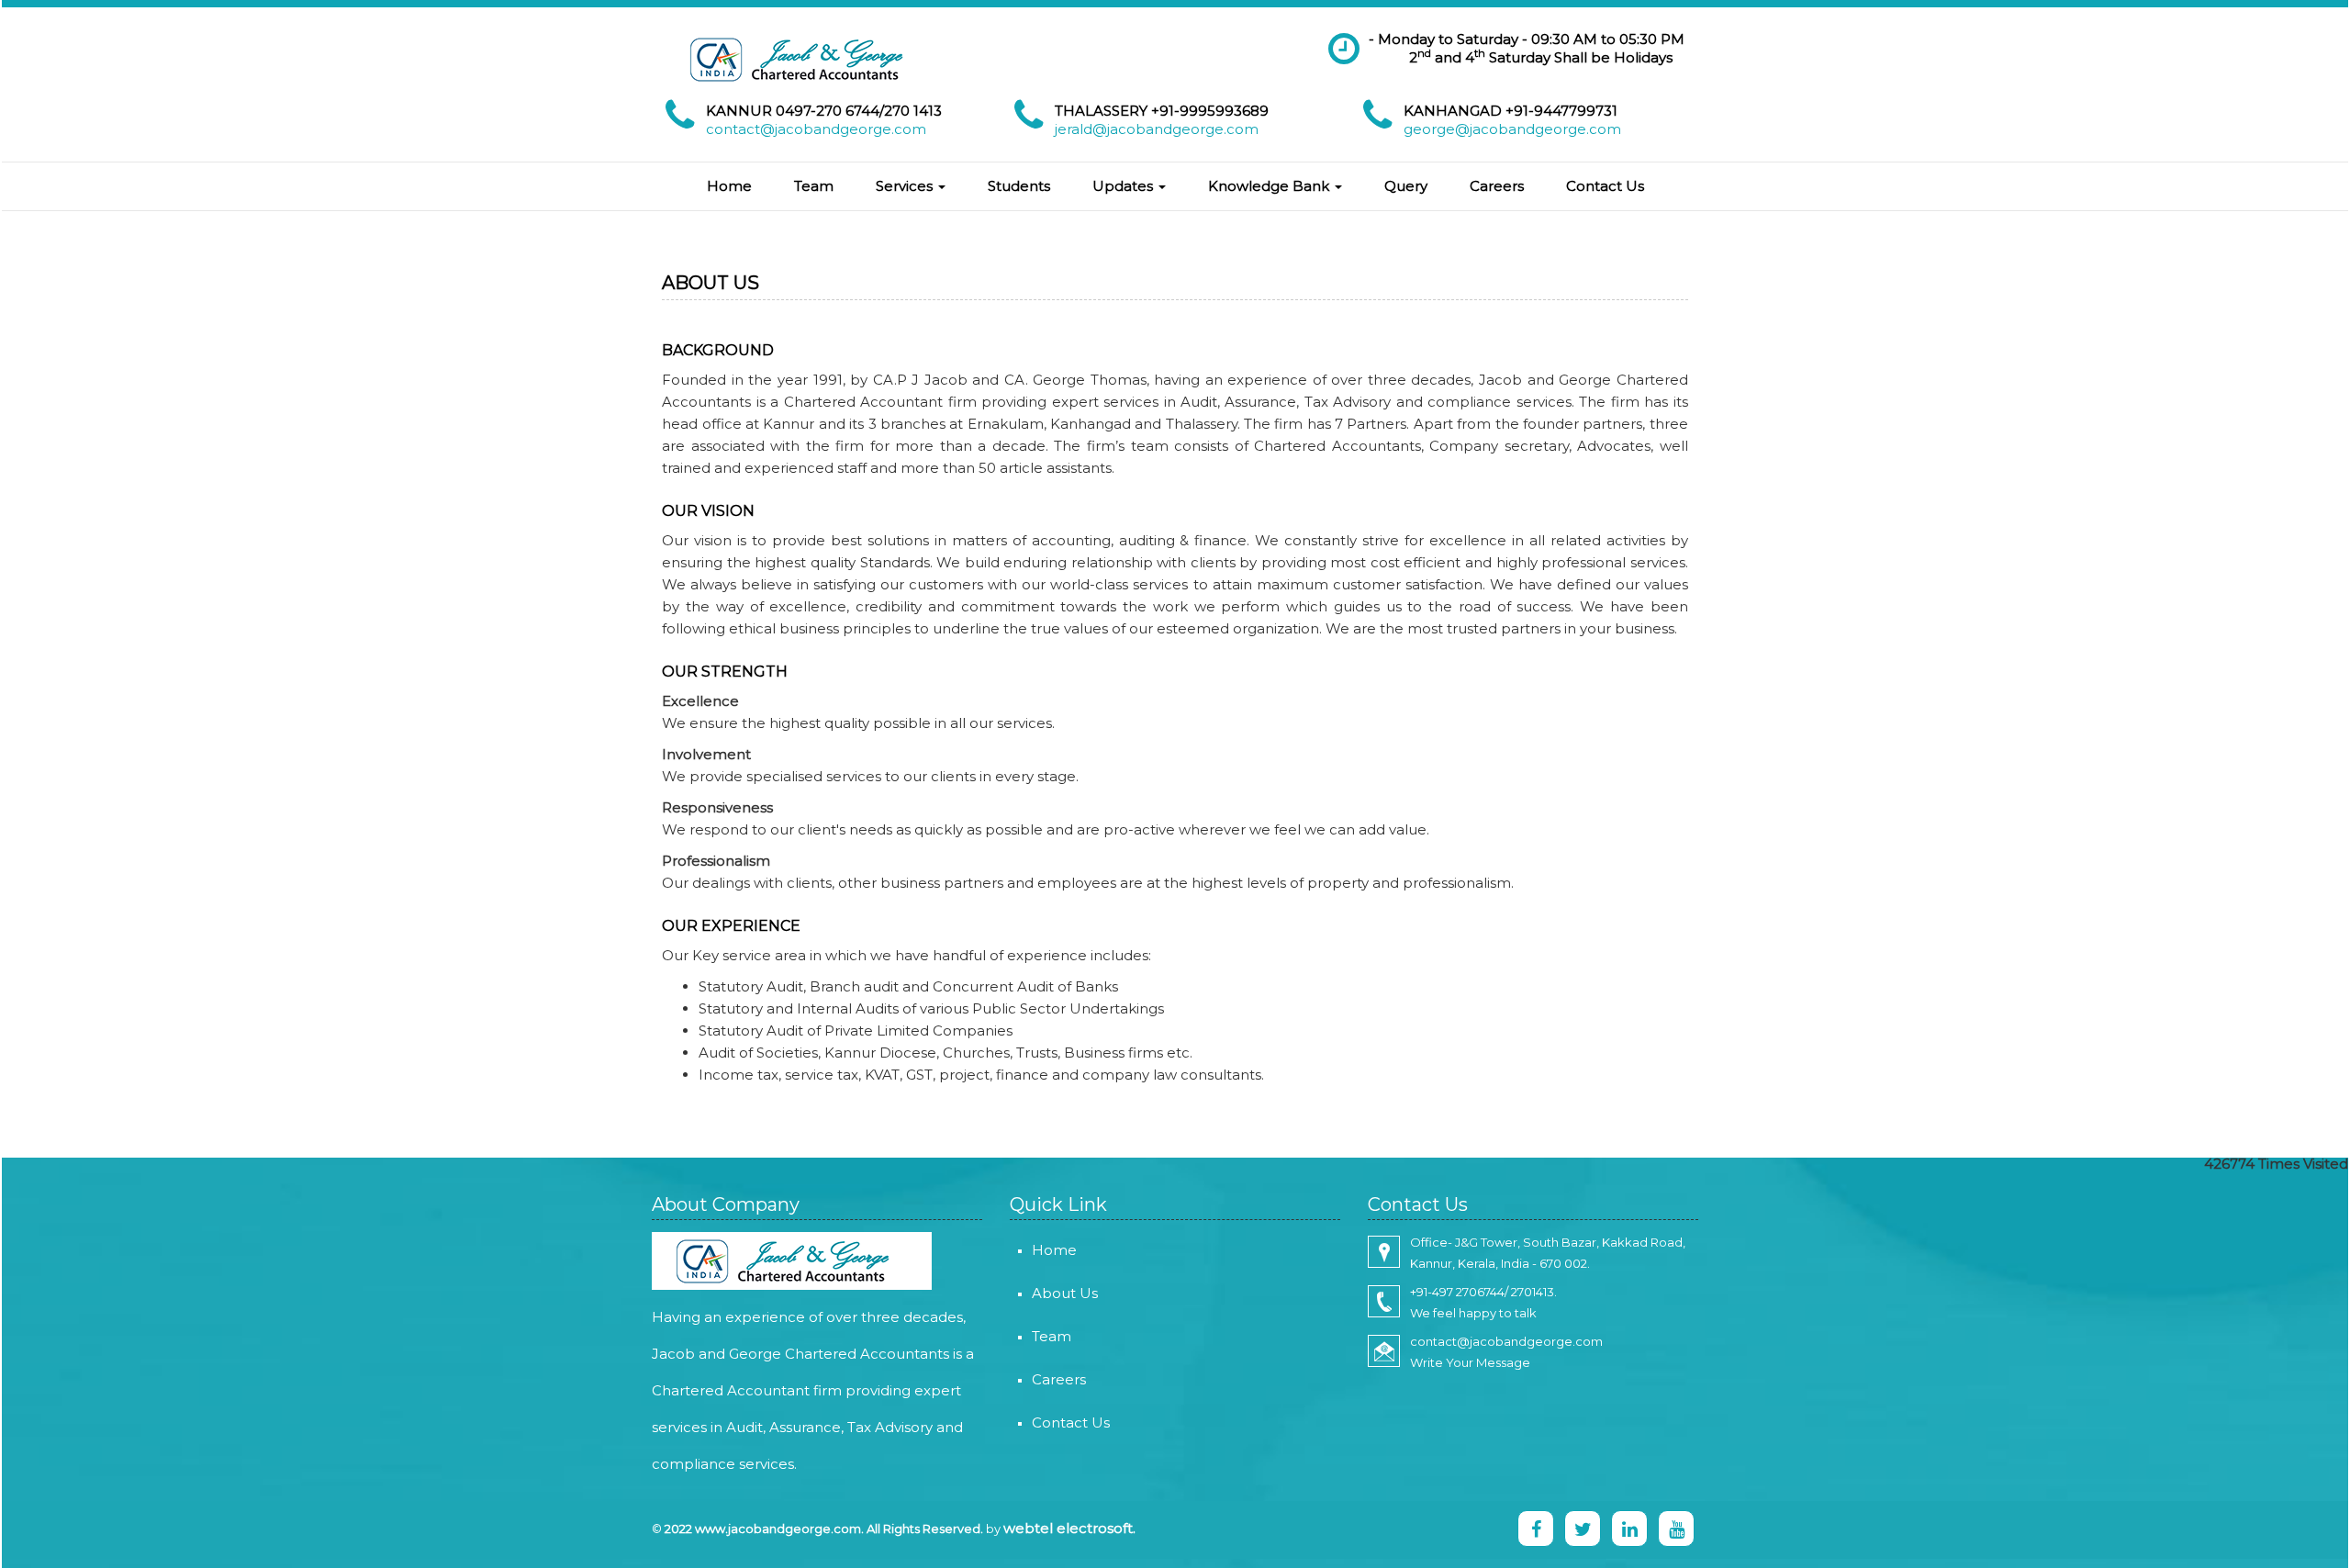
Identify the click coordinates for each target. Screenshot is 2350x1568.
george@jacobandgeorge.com (1512, 129)
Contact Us (1605, 186)
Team (814, 186)
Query (1406, 186)
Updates (1125, 186)
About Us (1065, 1293)
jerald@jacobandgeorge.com (1157, 129)
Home (729, 186)
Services (906, 186)
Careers (1497, 186)
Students (1019, 186)
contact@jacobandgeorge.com (816, 129)
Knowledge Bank (1270, 186)
